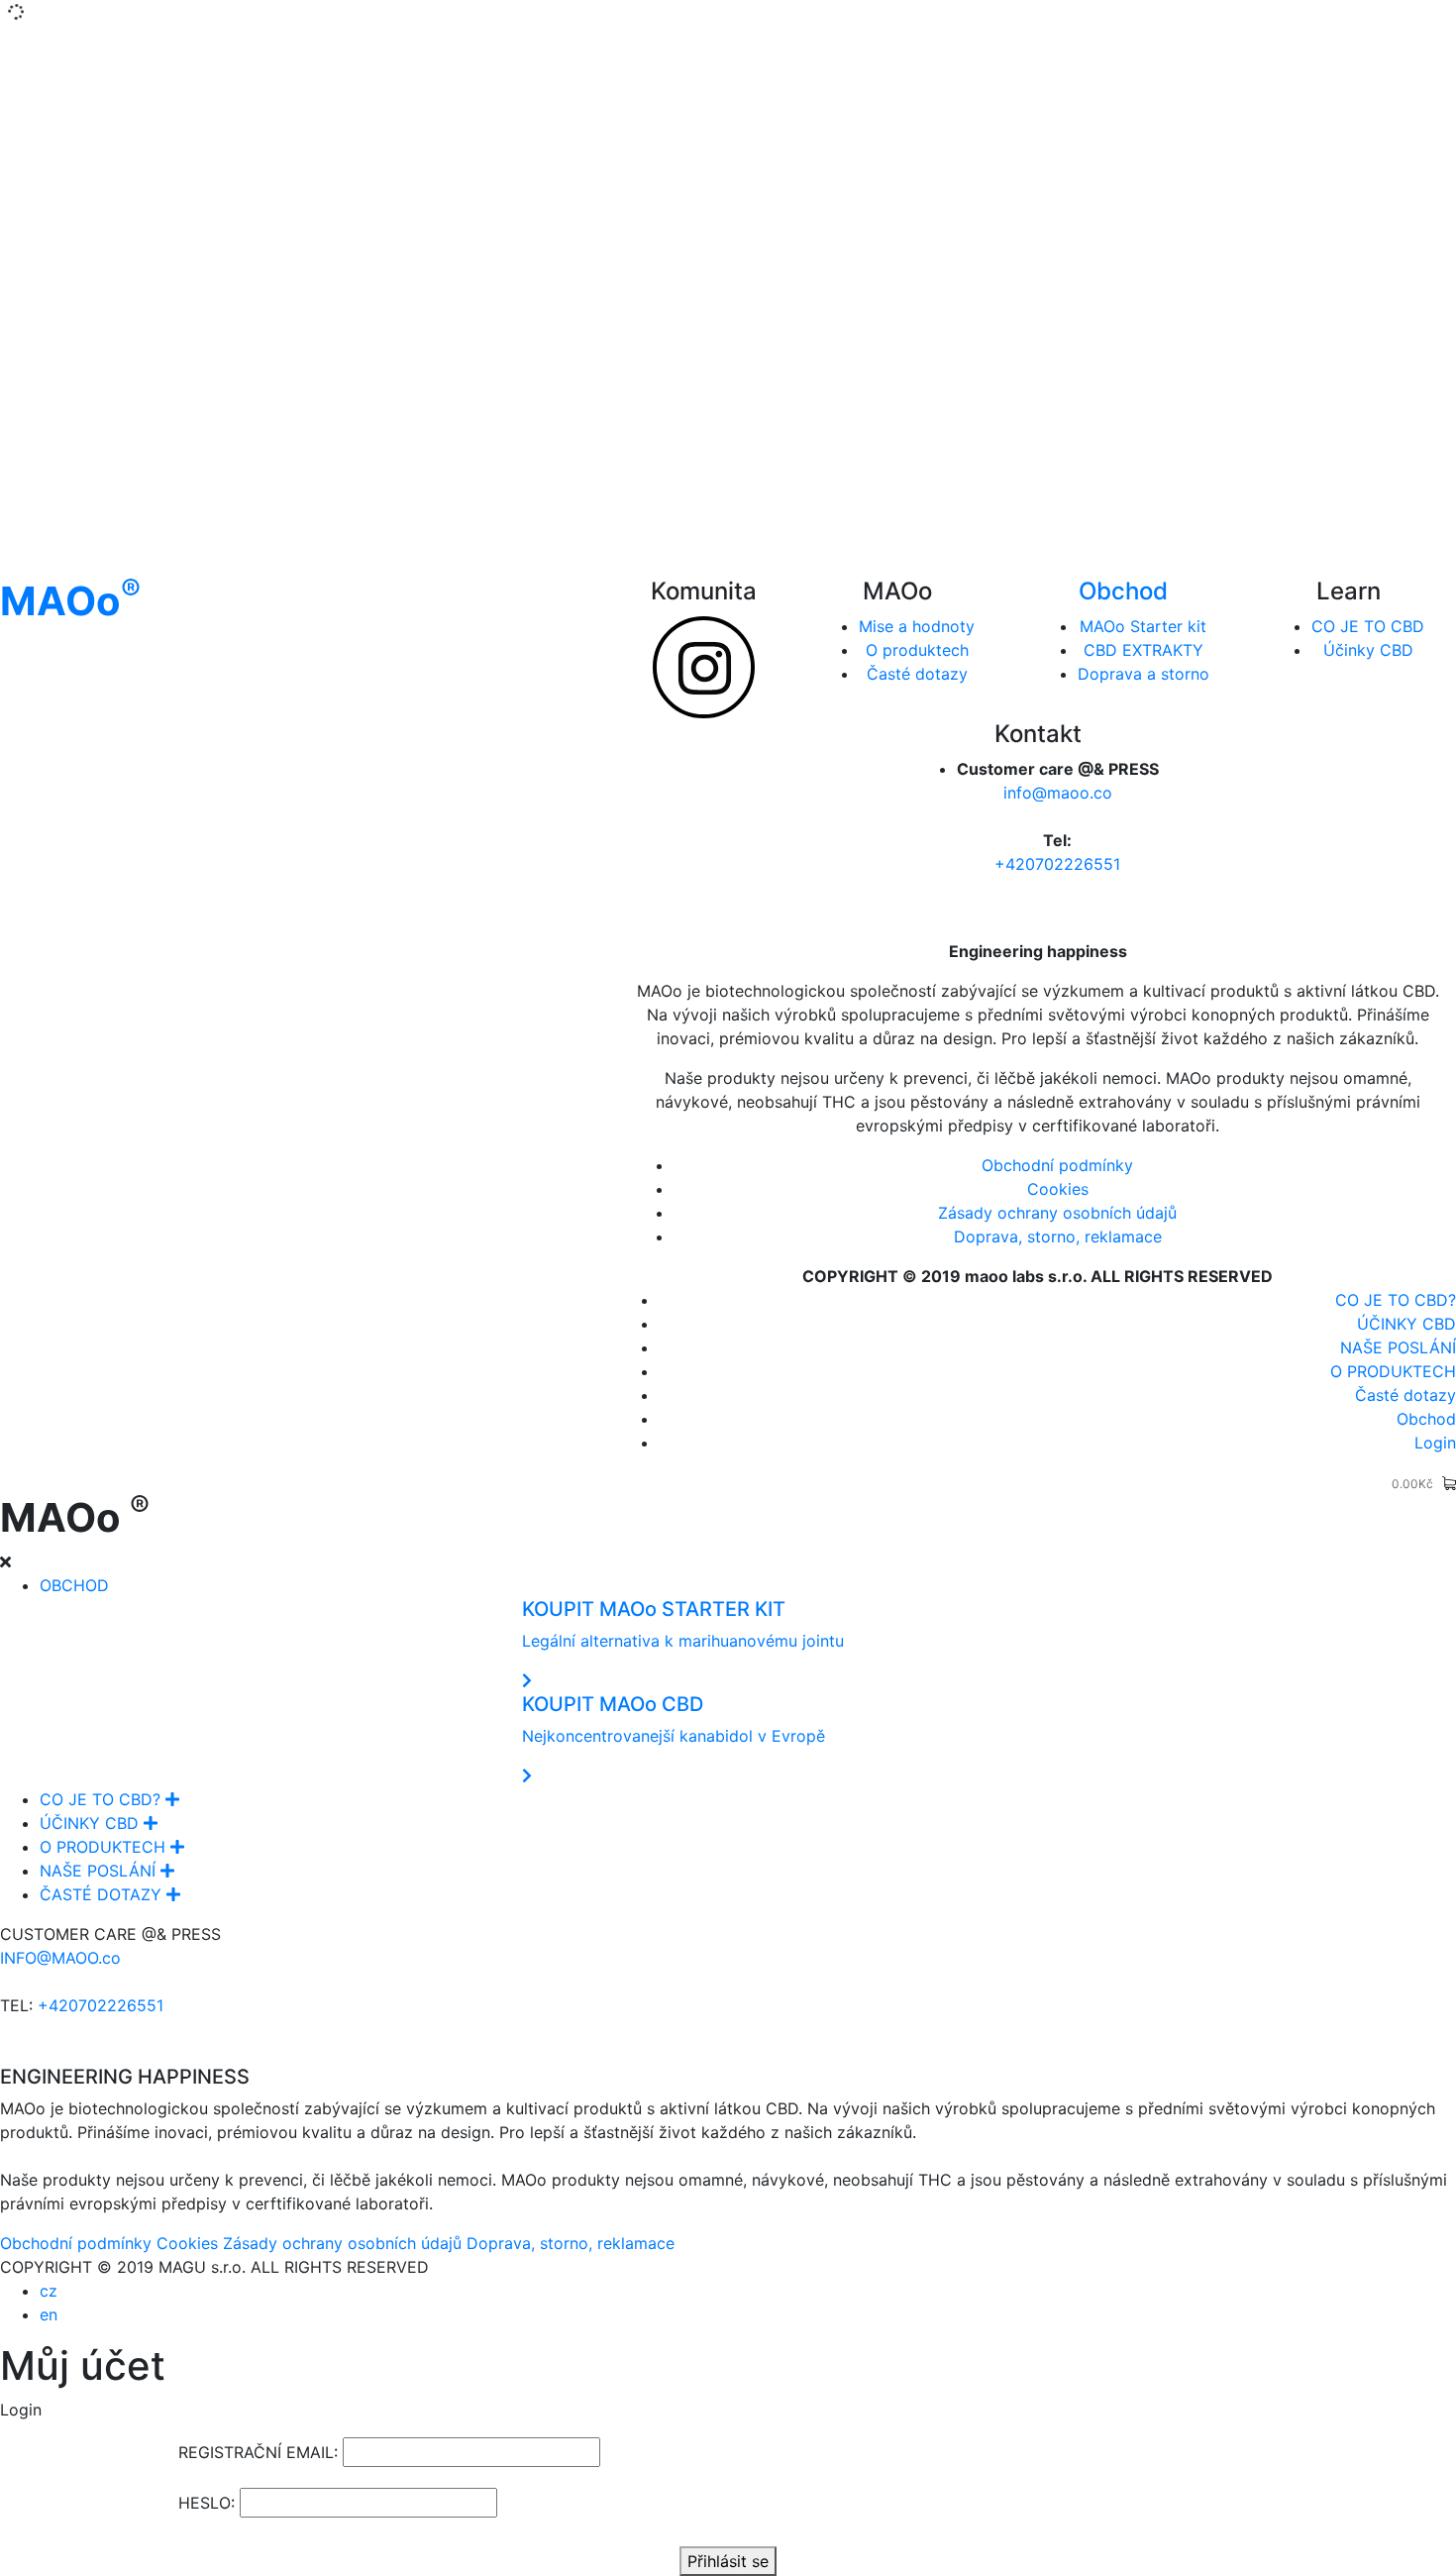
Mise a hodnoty (917, 626)
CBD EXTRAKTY (1144, 650)
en (49, 2314)
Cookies (1058, 1189)
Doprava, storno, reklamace (1058, 1236)
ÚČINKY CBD (1406, 1324)
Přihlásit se (728, 2561)
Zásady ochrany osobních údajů (1057, 1213)
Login (1435, 1443)
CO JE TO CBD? (1396, 1300)
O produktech (917, 650)
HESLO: (207, 2503)
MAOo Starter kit (1143, 626)
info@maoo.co (1058, 793)
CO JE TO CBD (1368, 626)
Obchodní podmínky (1057, 1165)
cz (49, 2291)
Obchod (1123, 591)
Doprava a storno (1144, 674)
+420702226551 (1057, 864)
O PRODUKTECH (1393, 1371)
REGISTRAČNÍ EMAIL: (258, 2452)
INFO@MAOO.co (60, 1958)
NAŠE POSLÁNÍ (1398, 1347)
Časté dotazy (917, 674)
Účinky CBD (1368, 650)
